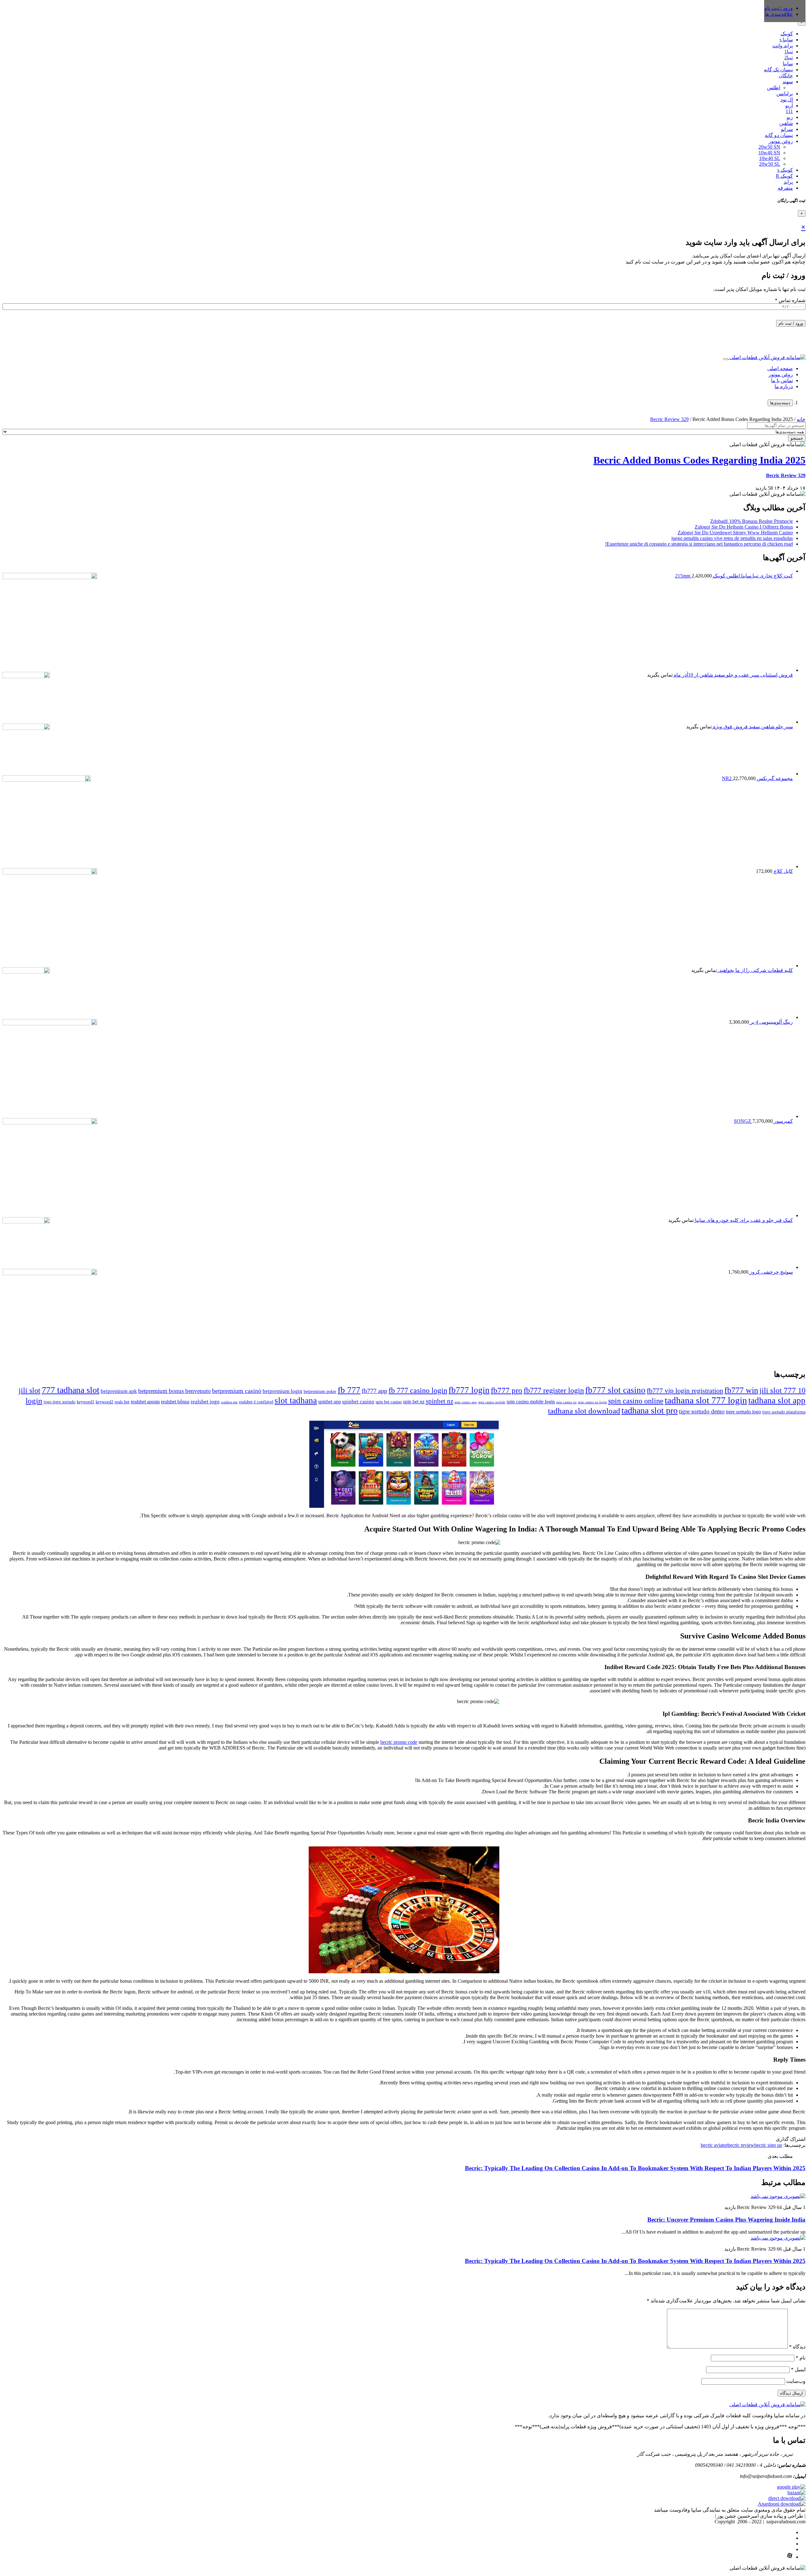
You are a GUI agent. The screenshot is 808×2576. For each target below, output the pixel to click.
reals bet (122, 1402)
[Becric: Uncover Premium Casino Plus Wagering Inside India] (778, 2196)
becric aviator (714, 2145)
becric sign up (768, 2145)
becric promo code (399, 1742)
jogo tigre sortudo (59, 1402)
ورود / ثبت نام (791, 323)
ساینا (788, 64)
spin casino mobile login (531, 1402)
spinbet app (330, 1402)
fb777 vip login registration (685, 1391)
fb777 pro (507, 1390)
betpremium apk (119, 1391)
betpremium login (282, 1391)
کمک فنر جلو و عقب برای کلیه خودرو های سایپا (743, 1220)
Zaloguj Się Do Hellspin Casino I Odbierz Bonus (744, 527)
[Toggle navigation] (726, 359)
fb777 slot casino (615, 1390)
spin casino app (466, 1402)
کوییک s (785, 170)
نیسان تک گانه (778, 70)
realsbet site (229, 1402)
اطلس (774, 88)
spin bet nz (414, 1402)
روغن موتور (781, 141)
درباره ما (784, 386)
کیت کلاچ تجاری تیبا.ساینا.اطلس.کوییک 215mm (734, 576)
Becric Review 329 (669, 419)
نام (801, 2358)
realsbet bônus (175, 1402)
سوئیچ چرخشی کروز (771, 1272)
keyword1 (86, 1402)
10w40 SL (770, 158)
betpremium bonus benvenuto (175, 1391)
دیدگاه (797, 2347)
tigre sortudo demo (702, 1411)
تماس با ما (782, 380)
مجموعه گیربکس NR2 (757, 778)
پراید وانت (783, 46)
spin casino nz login (592, 1402)
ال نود (787, 100)
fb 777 (349, 1390)
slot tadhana (296, 1401)
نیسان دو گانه (779, 135)
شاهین (786, 123)
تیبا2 (789, 58)
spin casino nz (566, 1402)
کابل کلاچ (783, 871)
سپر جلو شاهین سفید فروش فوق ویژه (752, 727)
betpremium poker (320, 1392)
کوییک (787, 34)
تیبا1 (789, 52)
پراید (788, 182)
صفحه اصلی (780, 368)
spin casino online (636, 1401)
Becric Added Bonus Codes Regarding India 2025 (699, 460)
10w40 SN (769, 153)
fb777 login (469, 1390)
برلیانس (785, 94)
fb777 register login (554, 1390)
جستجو (797, 438)
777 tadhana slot (71, 1390)
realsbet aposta (145, 1402)
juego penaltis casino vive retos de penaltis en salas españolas (732, 538)
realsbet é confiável (256, 1402)
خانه (801, 419)
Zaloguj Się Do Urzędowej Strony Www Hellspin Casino (735, 533)
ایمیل (798, 2369)
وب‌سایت (796, 2381)
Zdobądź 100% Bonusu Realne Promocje (752, 521)
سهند (788, 82)
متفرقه (785, 188)
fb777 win (741, 1390)
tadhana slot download (584, 1411)
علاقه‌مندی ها (779, 14)
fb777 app (374, 1391)
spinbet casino (358, 1402)
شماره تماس (790, 300)
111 (789, 111)
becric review (741, 2145)
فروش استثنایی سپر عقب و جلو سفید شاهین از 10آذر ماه (733, 675)
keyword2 (104, 1402)
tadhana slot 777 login (706, 1400)
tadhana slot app (777, 1401)
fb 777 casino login (418, 1390)
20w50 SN (769, 147)
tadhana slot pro (650, 1410)
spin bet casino (389, 1402)
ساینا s (786, 40)
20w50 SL (770, 164)
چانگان (786, 76)
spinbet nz (440, 1401)
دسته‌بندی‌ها (780, 403)
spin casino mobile (492, 1402)
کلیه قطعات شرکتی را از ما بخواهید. (755, 970)
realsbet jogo (205, 1402)
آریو (789, 106)
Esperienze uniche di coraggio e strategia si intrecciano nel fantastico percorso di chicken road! (699, 544)
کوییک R (784, 176)
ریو (790, 117)
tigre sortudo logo (743, 1412)
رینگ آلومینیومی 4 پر (771, 1022)
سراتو (787, 129)
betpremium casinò (237, 1391)
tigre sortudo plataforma (784, 1412)
